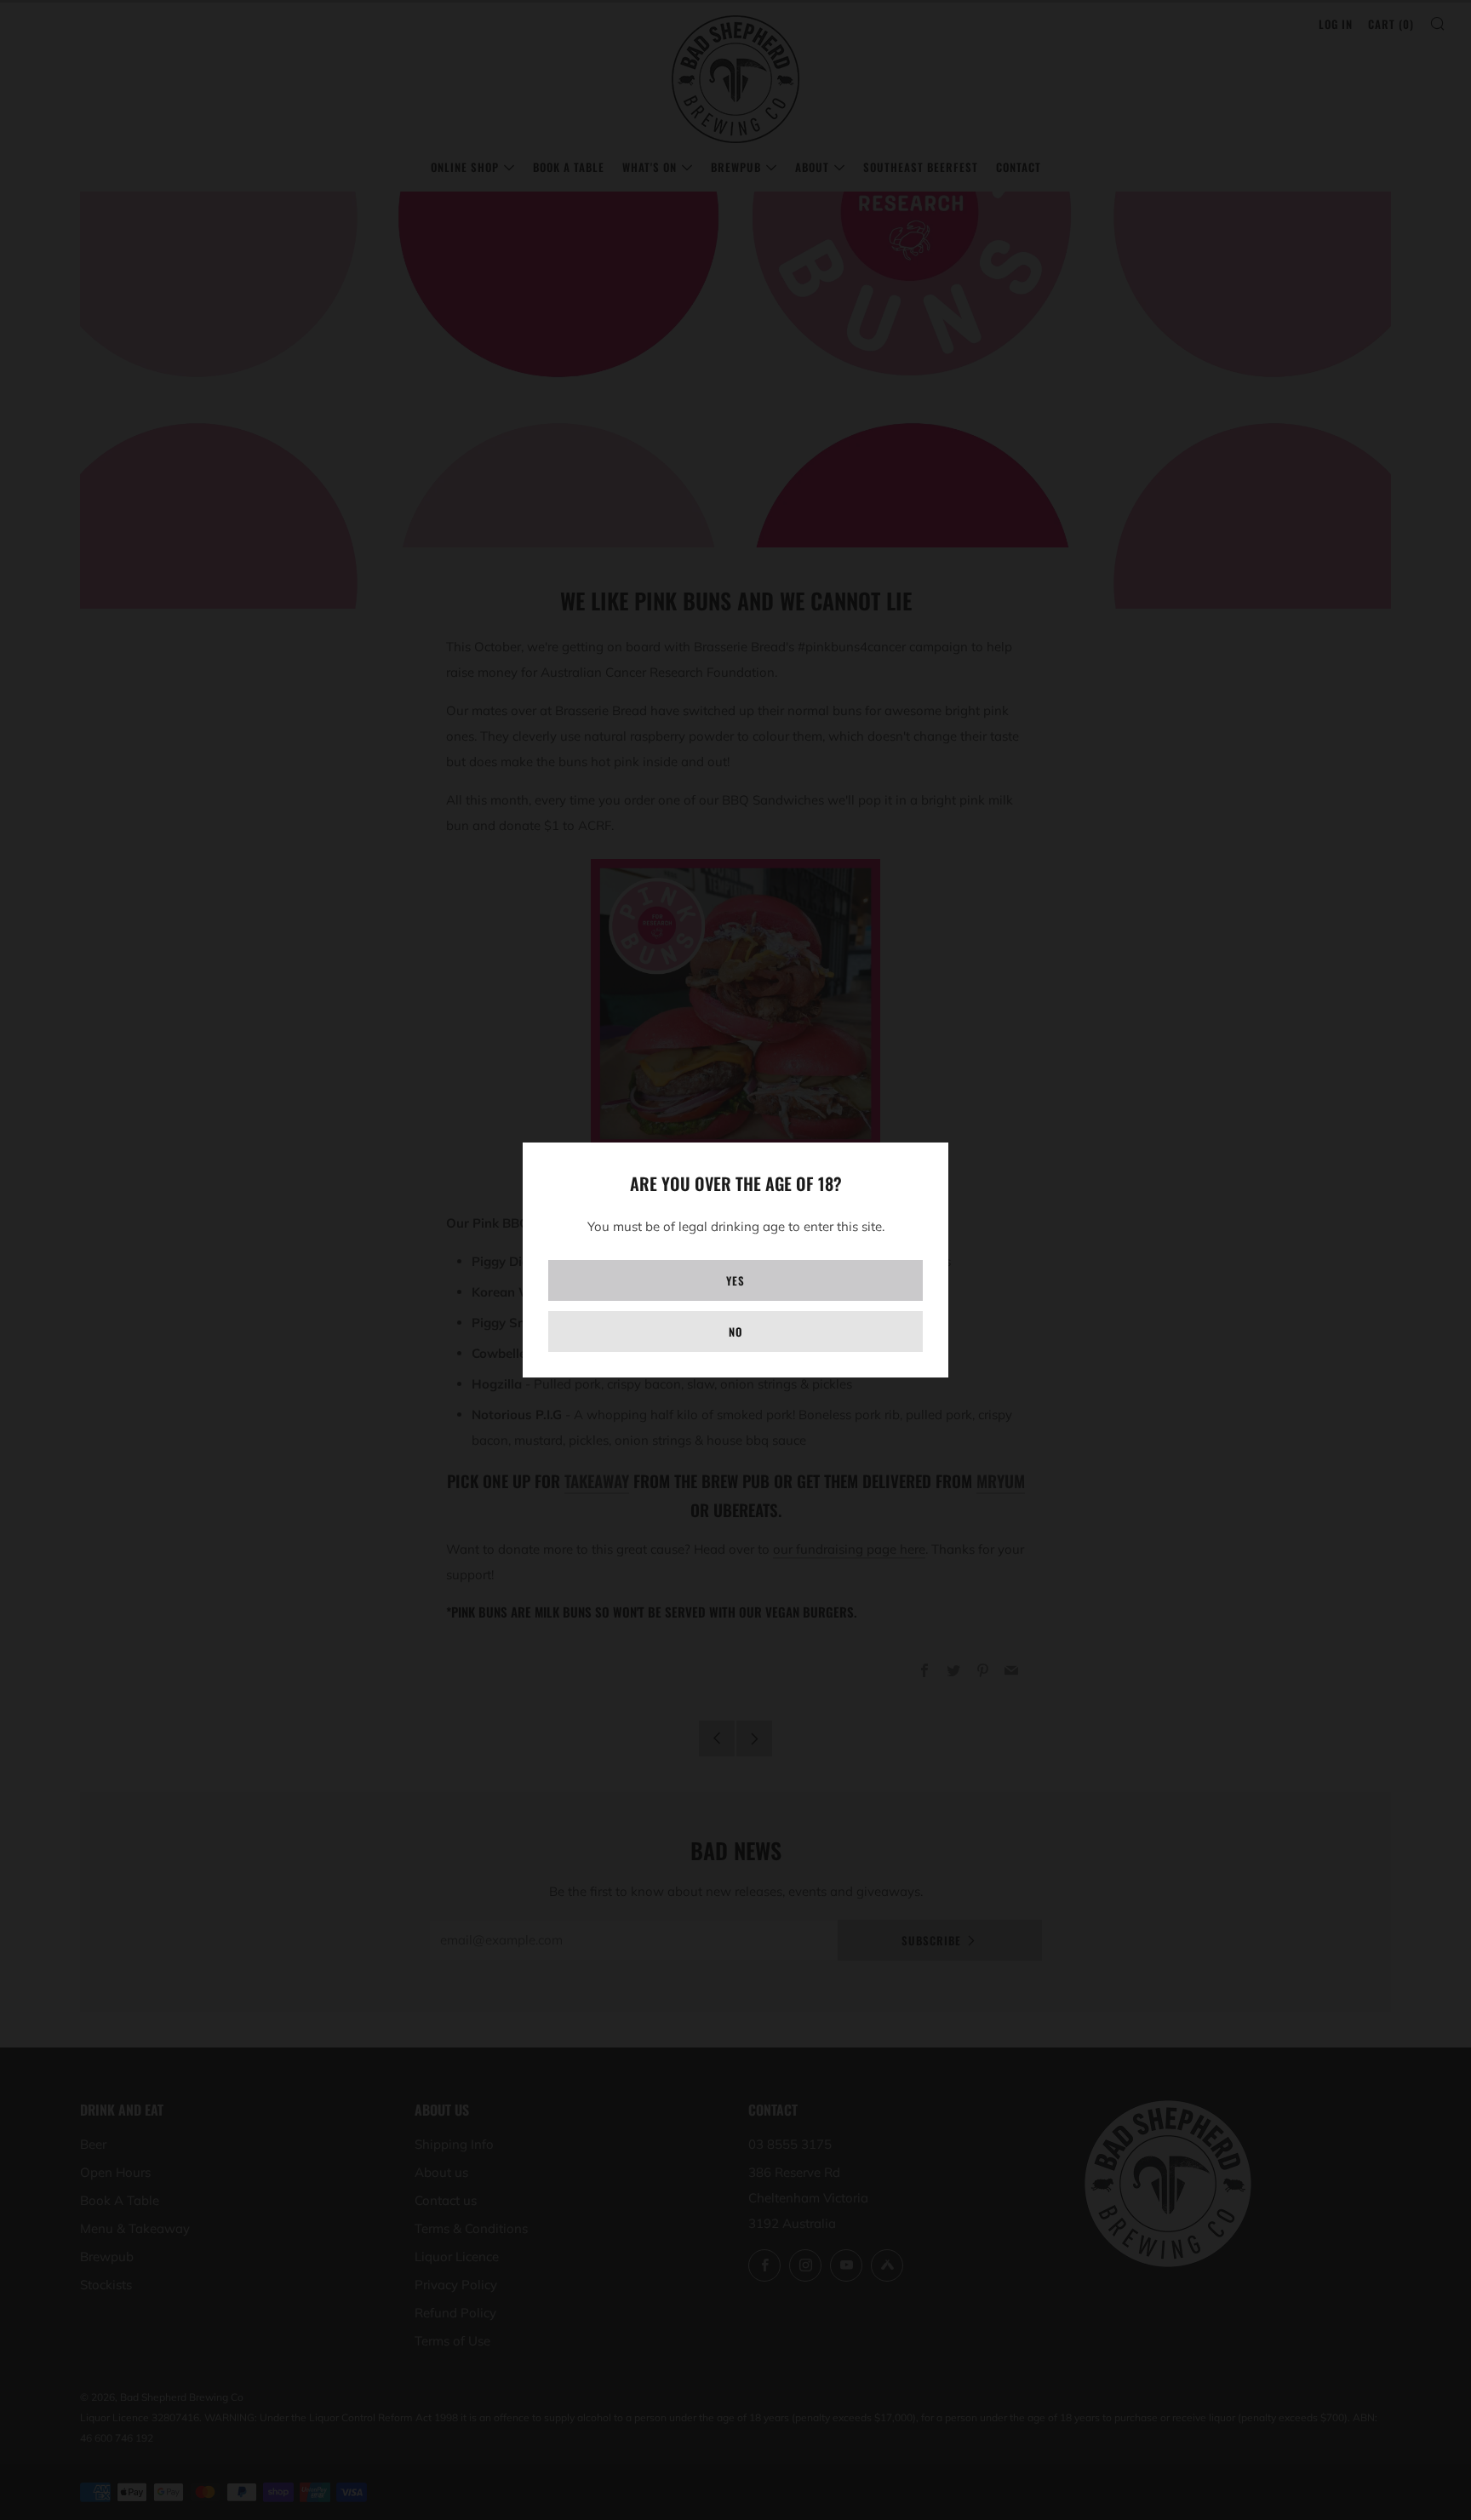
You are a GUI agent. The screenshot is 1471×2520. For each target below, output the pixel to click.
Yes (735, 1280)
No (735, 1332)
